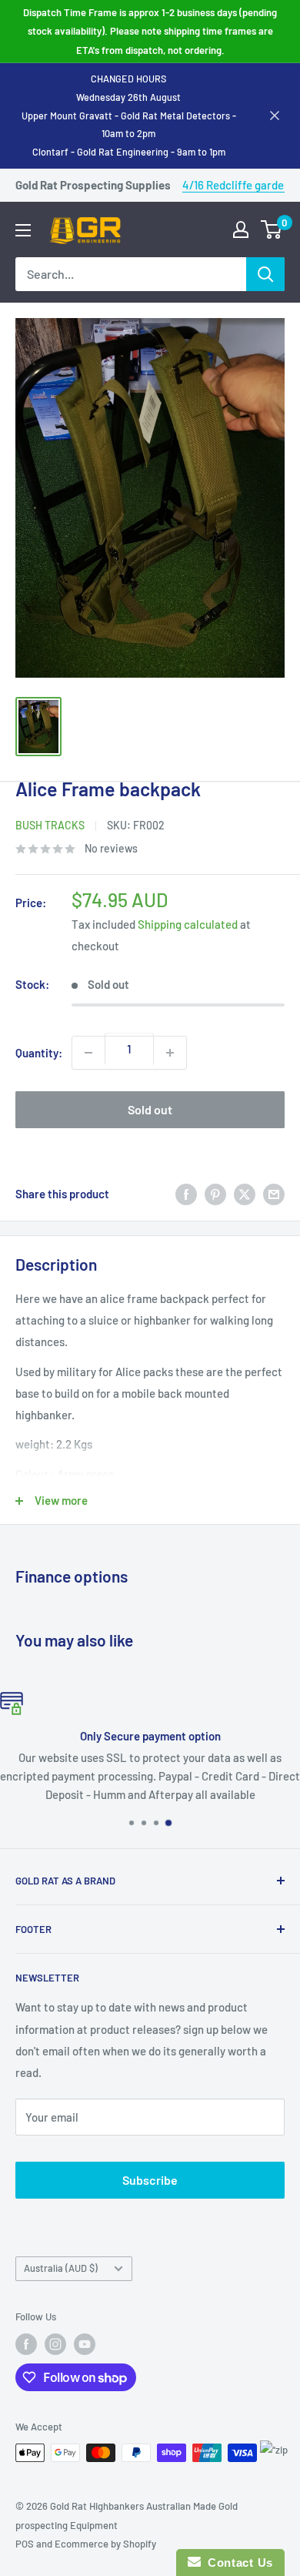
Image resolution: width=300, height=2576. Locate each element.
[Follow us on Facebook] (26, 2344)
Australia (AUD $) (61, 2268)
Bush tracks (50, 825)
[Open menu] (23, 230)
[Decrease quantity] (88, 1053)
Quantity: (39, 1053)
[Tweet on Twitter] (245, 1194)
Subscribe (150, 2180)
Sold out (150, 1109)
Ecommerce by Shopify (105, 2544)
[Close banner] (275, 116)
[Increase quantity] (170, 1053)
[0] (272, 229)
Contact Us (237, 2563)
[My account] (241, 229)
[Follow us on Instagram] (55, 2344)
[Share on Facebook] (186, 1194)
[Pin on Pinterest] (215, 1194)
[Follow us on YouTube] (85, 2344)
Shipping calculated (188, 924)
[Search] (265, 274)
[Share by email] (274, 1194)
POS (25, 2544)
